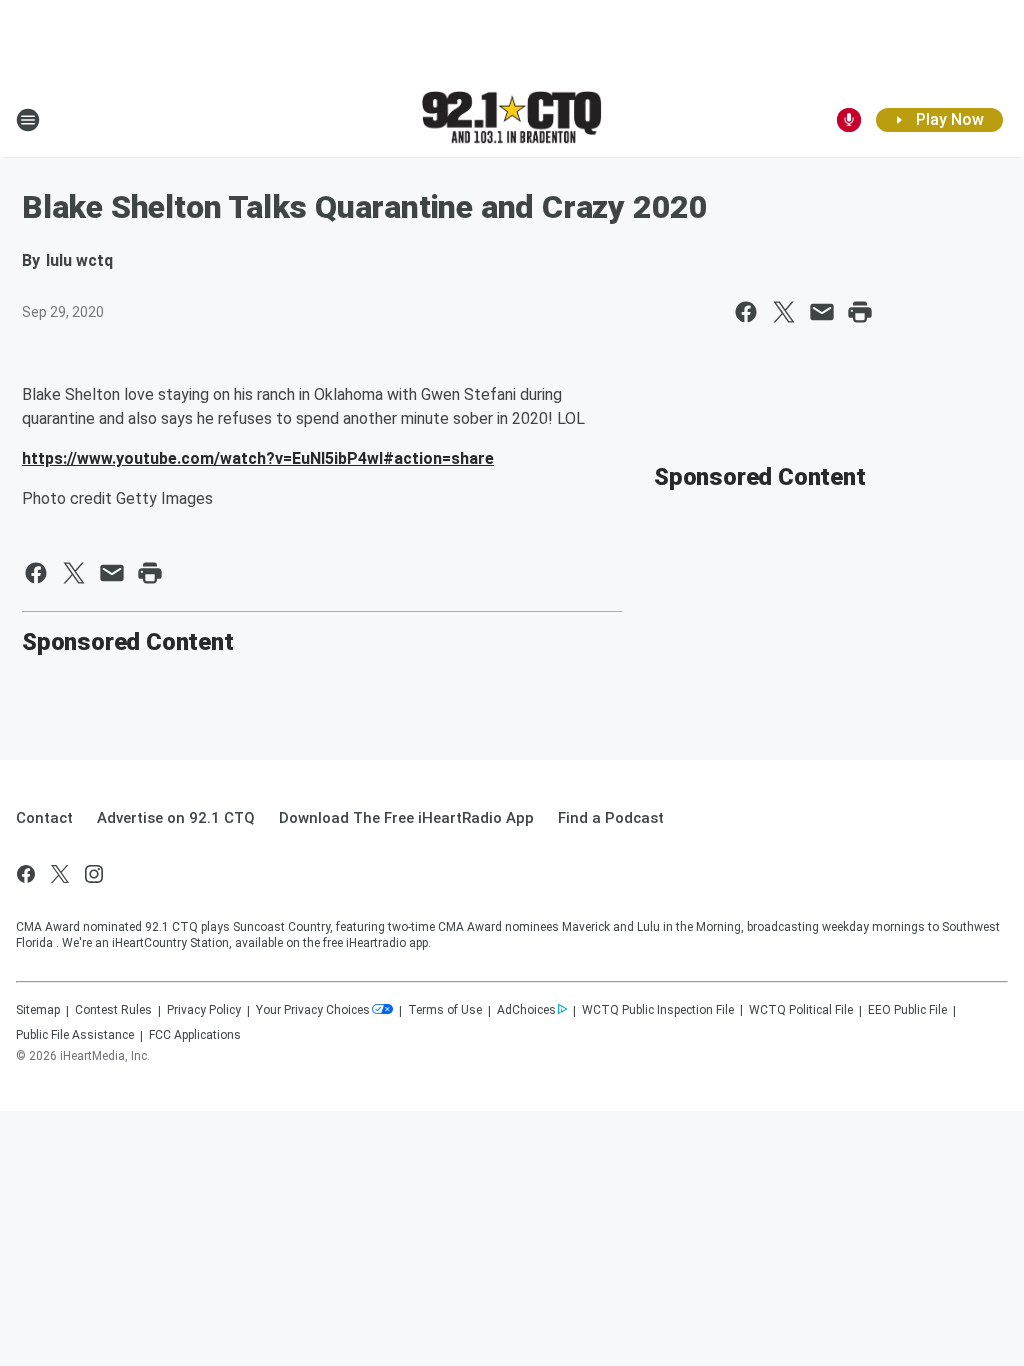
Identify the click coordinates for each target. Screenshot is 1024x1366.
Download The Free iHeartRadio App (406, 818)
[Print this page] (860, 312)
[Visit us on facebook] (26, 874)
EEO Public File (907, 1010)
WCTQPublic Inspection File (658, 1010)
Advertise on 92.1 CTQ (176, 818)
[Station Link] (512, 119)
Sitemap (38, 1010)
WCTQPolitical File (801, 1010)
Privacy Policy (204, 1010)
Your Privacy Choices (313, 1010)
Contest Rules (113, 1010)
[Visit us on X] (60, 874)
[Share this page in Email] (822, 312)
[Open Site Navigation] (28, 120)
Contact (44, 818)
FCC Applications (195, 1035)
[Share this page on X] (784, 312)
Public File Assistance (75, 1035)
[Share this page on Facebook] (746, 312)
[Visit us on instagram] (94, 874)
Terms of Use (445, 1010)
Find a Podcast (611, 818)
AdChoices (526, 1010)
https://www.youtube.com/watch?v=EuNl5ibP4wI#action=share (258, 458)
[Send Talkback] (849, 120)
